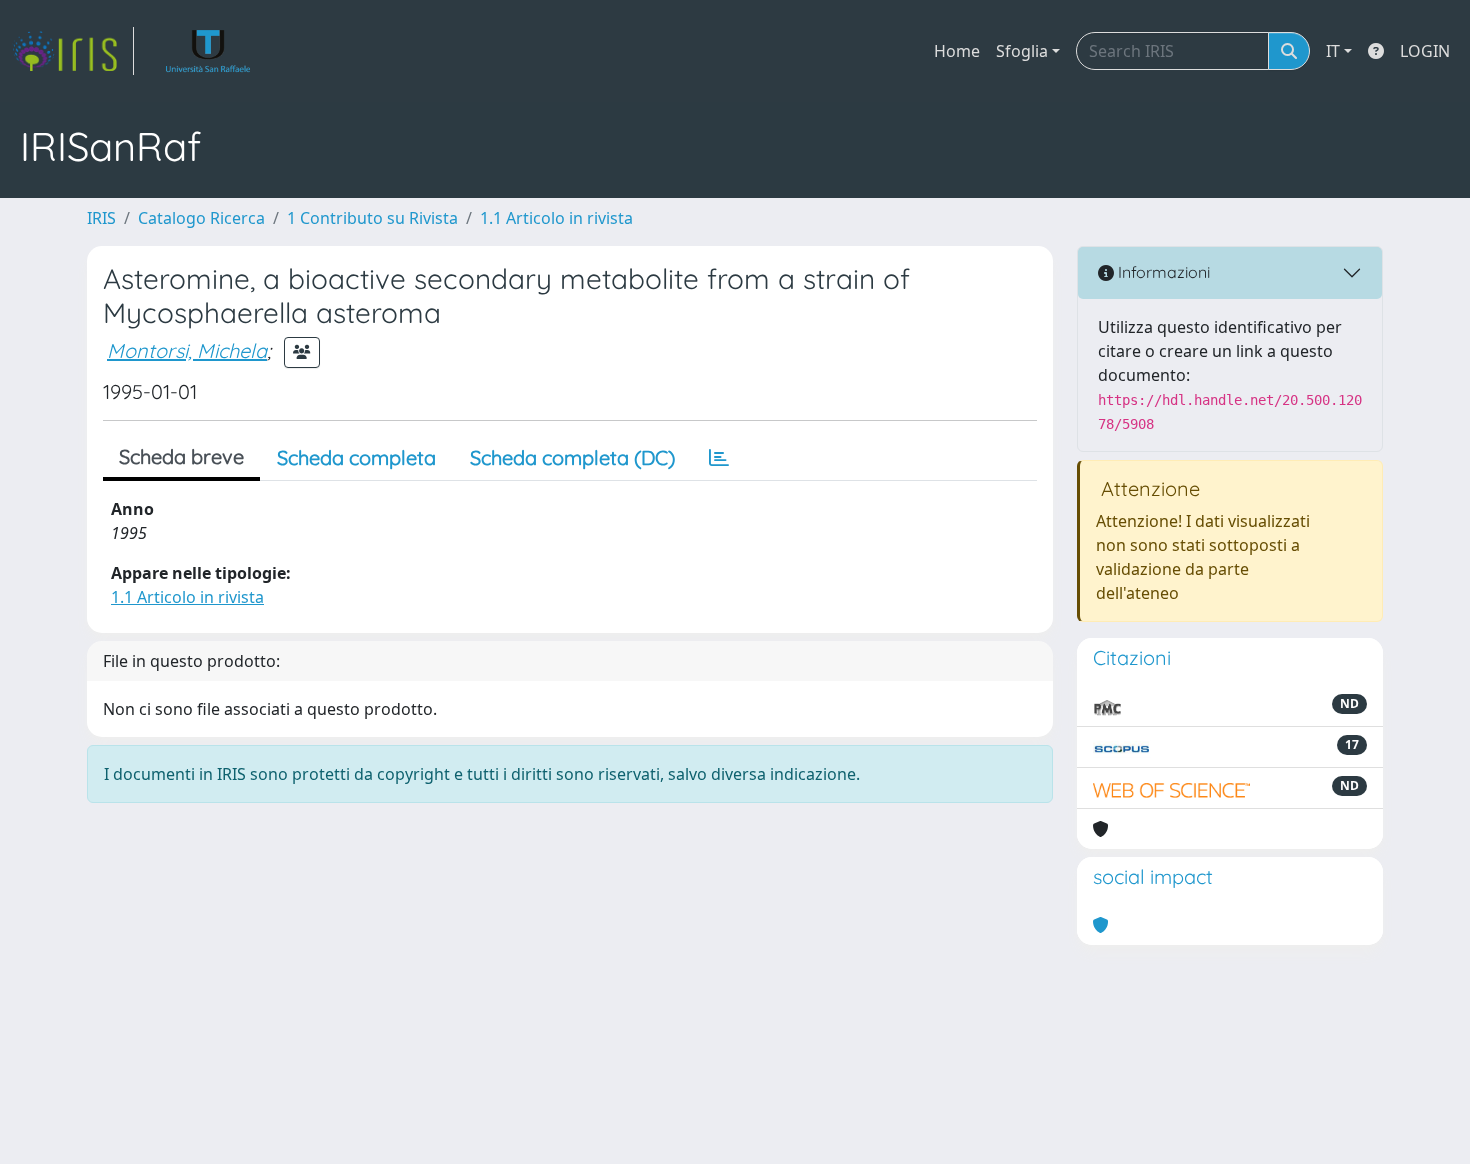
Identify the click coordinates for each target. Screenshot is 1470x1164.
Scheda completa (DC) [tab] (572, 457)
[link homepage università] (208, 51)
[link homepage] (73, 51)
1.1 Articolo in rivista (556, 218)
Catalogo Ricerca (201, 218)
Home (957, 51)
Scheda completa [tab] (356, 457)
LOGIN (1425, 51)
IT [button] (1333, 51)
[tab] (719, 458)
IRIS (101, 218)
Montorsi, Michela (187, 350)
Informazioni (1162, 272)
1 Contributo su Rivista (372, 218)
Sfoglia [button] (1022, 51)
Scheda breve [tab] (181, 456)
